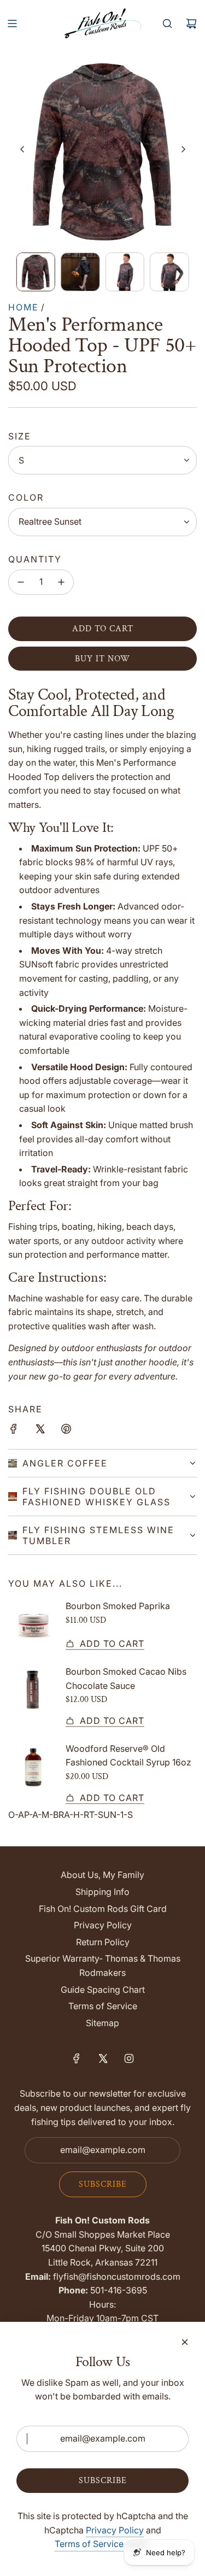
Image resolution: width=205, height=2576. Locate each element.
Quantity (35, 559)
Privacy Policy (115, 2530)
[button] (22, 149)
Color (26, 497)
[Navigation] (12, 24)
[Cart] (191, 24)
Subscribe (103, 2184)
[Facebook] (77, 2058)
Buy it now (102, 659)
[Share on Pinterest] (66, 1431)
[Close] (185, 2342)
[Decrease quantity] (21, 582)
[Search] (167, 24)
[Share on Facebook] (14, 1431)
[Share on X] (40, 1431)
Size (20, 436)
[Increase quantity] (61, 582)
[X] (103, 2058)
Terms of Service (89, 2544)
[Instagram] (129, 2058)
